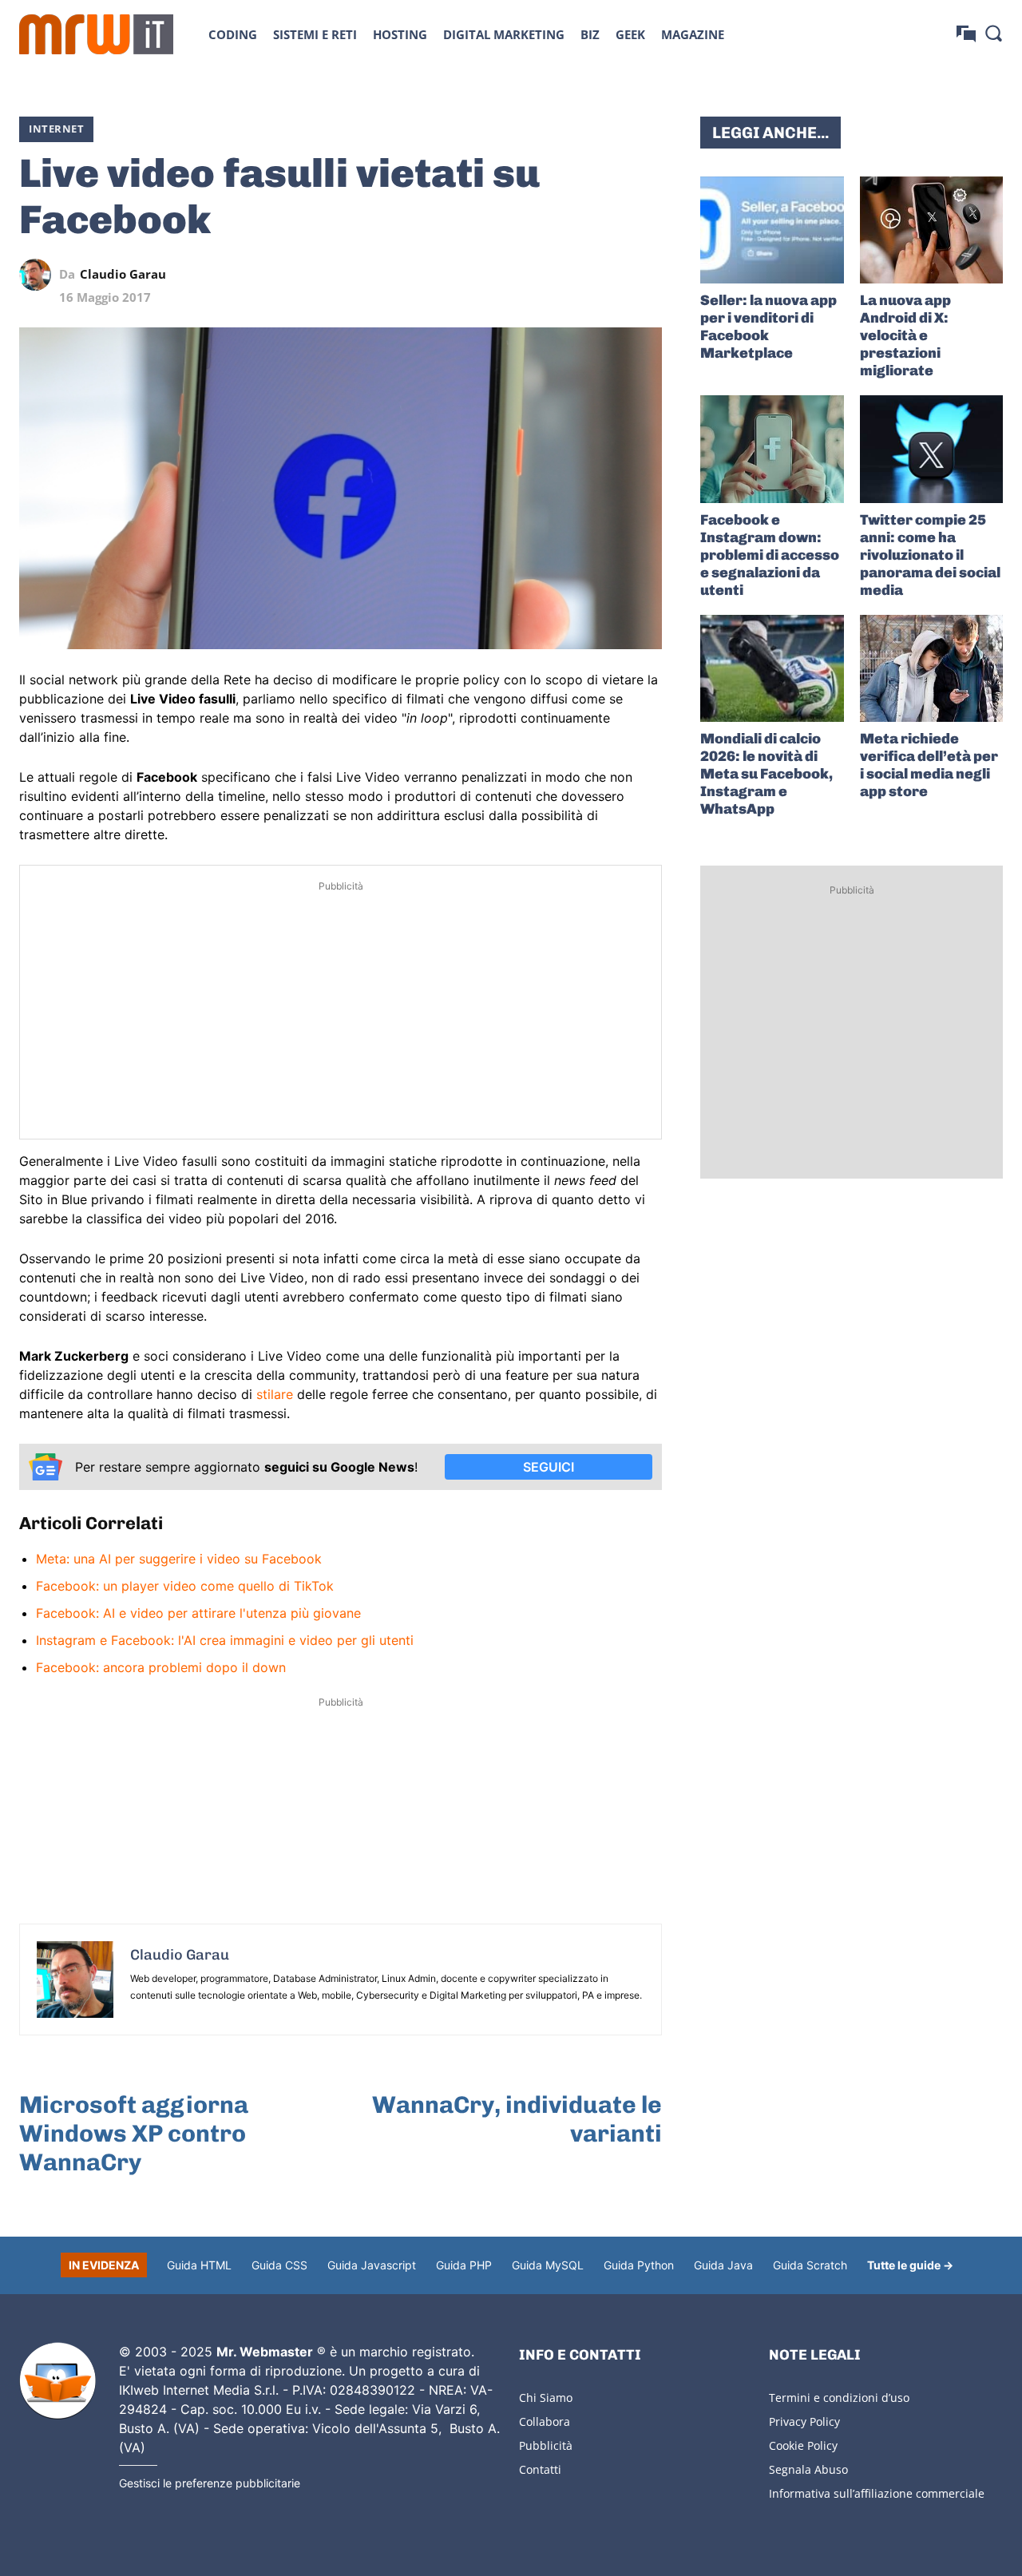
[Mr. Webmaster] (57, 2381)
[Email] (646, 275)
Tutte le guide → (910, 2265)
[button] (993, 33)
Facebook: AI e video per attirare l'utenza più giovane (198, 1613)
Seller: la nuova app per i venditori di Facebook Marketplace (768, 327)
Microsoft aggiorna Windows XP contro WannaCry (134, 2134)
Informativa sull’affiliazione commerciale (877, 2493)
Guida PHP (464, 2265)
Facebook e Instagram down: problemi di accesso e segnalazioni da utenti (770, 555)
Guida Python (639, 2265)
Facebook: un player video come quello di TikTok (185, 1586)
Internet (56, 129)
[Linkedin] (536, 275)
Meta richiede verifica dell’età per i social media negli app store (929, 765)
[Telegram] (609, 275)
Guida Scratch (810, 2265)
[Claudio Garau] (39, 275)
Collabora (545, 2421)
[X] (499, 275)
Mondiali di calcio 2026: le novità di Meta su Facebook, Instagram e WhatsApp (766, 774)
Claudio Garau (123, 274)
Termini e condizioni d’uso (839, 2398)
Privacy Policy (804, 2421)
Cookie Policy (803, 2445)
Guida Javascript (372, 2265)
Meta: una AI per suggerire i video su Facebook (179, 1559)
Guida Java (723, 2265)
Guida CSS (279, 2265)
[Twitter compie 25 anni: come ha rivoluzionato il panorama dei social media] (931, 449)
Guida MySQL (548, 2265)
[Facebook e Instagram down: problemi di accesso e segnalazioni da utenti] (772, 449)
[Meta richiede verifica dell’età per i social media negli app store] (931, 668)
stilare (275, 1394)
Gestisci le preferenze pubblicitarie (210, 2483)
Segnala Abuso (808, 2469)
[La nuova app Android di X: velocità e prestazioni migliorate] (931, 230)
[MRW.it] (96, 34)
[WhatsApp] (572, 275)
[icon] (966, 34)
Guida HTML (199, 2265)
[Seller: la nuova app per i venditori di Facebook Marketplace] (772, 230)
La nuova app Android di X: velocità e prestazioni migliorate (905, 335)
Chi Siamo (546, 2398)
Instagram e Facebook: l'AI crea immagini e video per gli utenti (225, 1640)
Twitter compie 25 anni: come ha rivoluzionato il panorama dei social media (930, 555)
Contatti (540, 2469)
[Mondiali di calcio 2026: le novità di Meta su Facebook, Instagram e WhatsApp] (772, 668)
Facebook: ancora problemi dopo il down (161, 1667)
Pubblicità (546, 2445)
